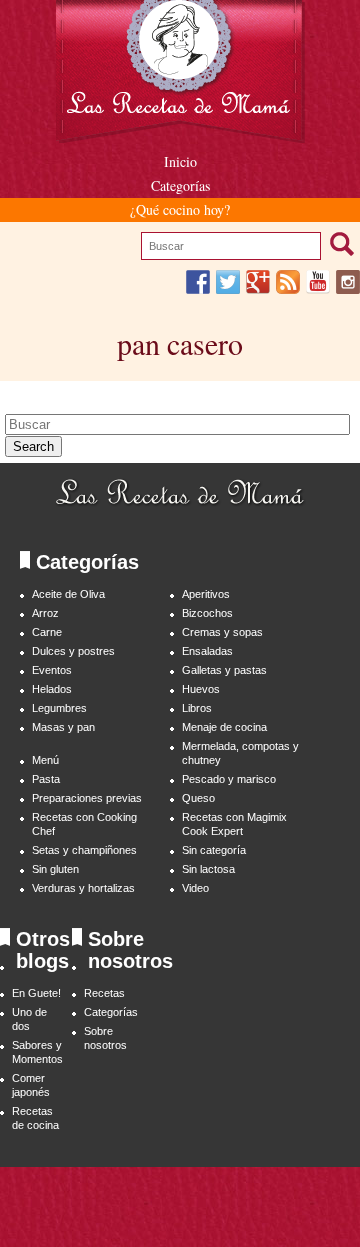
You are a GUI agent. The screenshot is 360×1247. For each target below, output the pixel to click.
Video (195, 888)
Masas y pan (63, 727)
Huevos (201, 689)
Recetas (104, 993)
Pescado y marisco (229, 779)
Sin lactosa (208, 869)
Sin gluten (55, 869)
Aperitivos (206, 594)
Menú (45, 760)
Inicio (180, 161)
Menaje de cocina (224, 727)
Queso (198, 798)
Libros (197, 708)
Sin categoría (214, 850)
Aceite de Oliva (68, 594)
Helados (52, 689)
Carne (47, 632)
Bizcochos (207, 613)
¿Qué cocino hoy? (180, 209)
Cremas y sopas (222, 632)
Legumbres (59, 708)
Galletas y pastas (224, 670)
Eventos (52, 670)
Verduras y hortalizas (83, 888)
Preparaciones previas (87, 798)
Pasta (46, 779)
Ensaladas (207, 651)
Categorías (180, 185)
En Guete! (36, 993)
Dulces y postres (73, 651)
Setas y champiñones (84, 850)
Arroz (45, 613)
